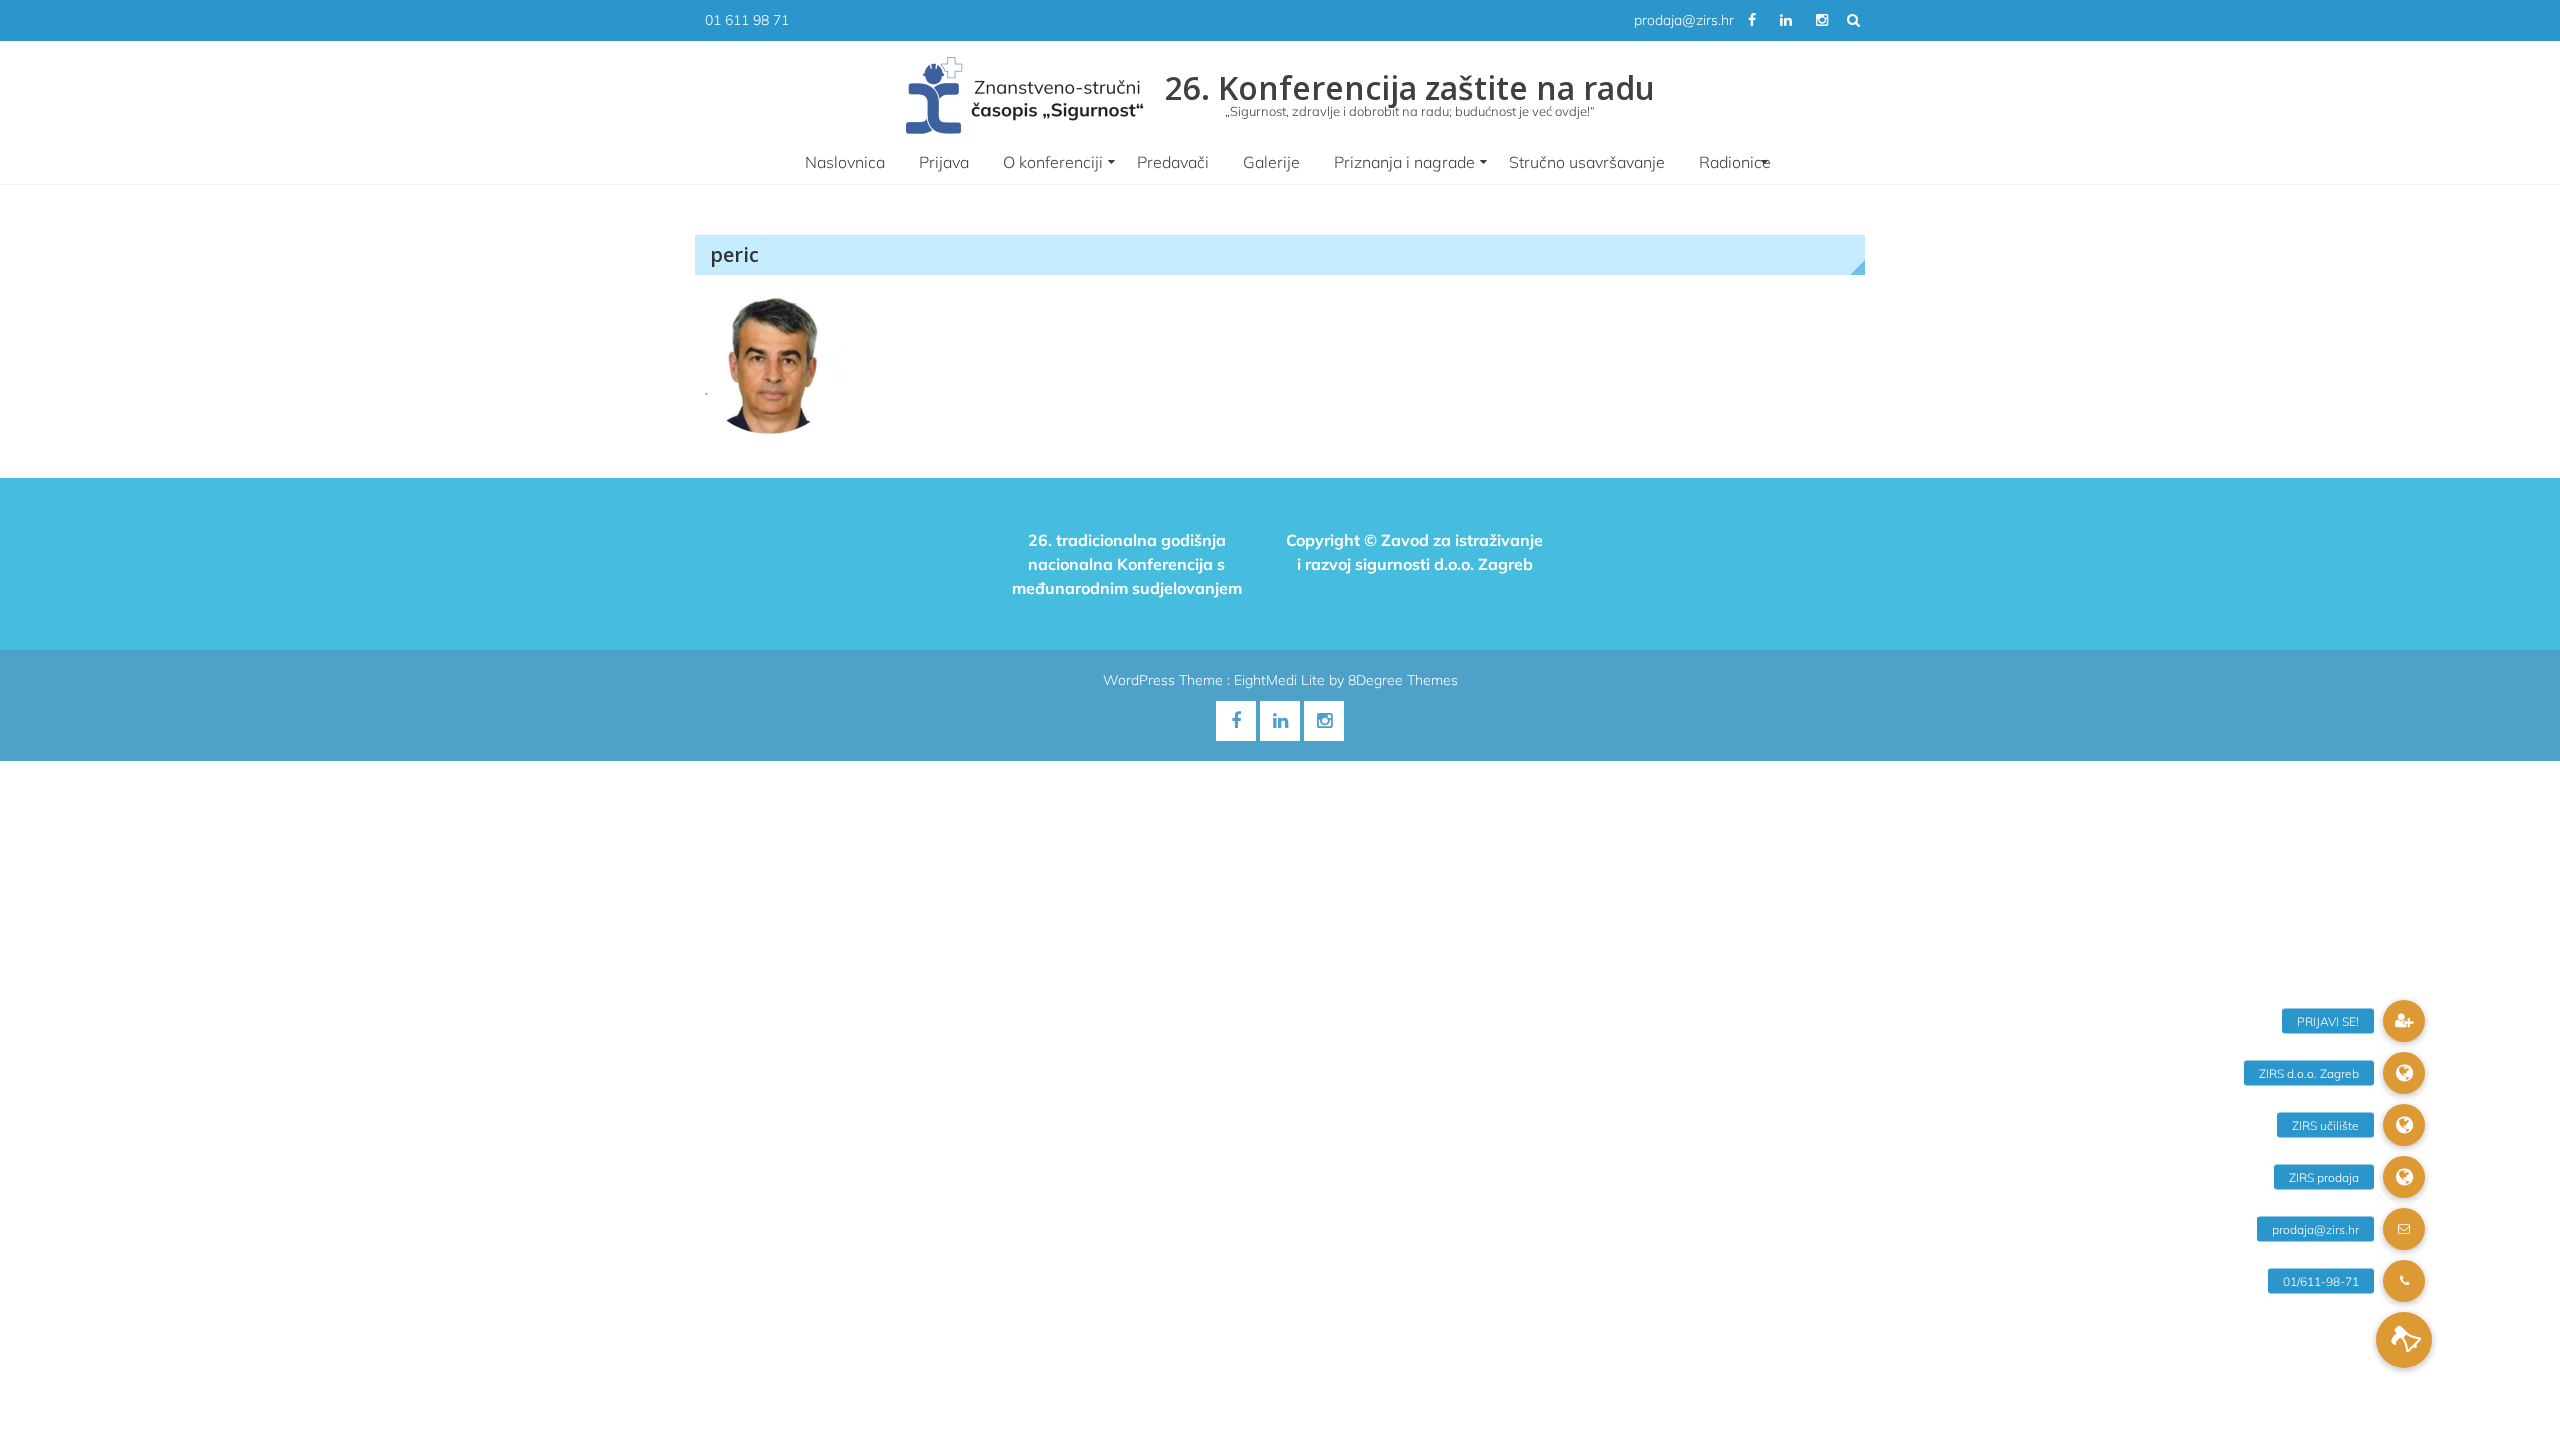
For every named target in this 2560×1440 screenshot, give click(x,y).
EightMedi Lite (1281, 680)
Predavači (1173, 162)
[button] (2404, 1340)
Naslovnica (845, 162)
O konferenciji (1053, 162)
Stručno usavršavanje (1587, 162)
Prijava (944, 162)
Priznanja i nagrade (1404, 162)
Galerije (1271, 162)
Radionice (1735, 162)
